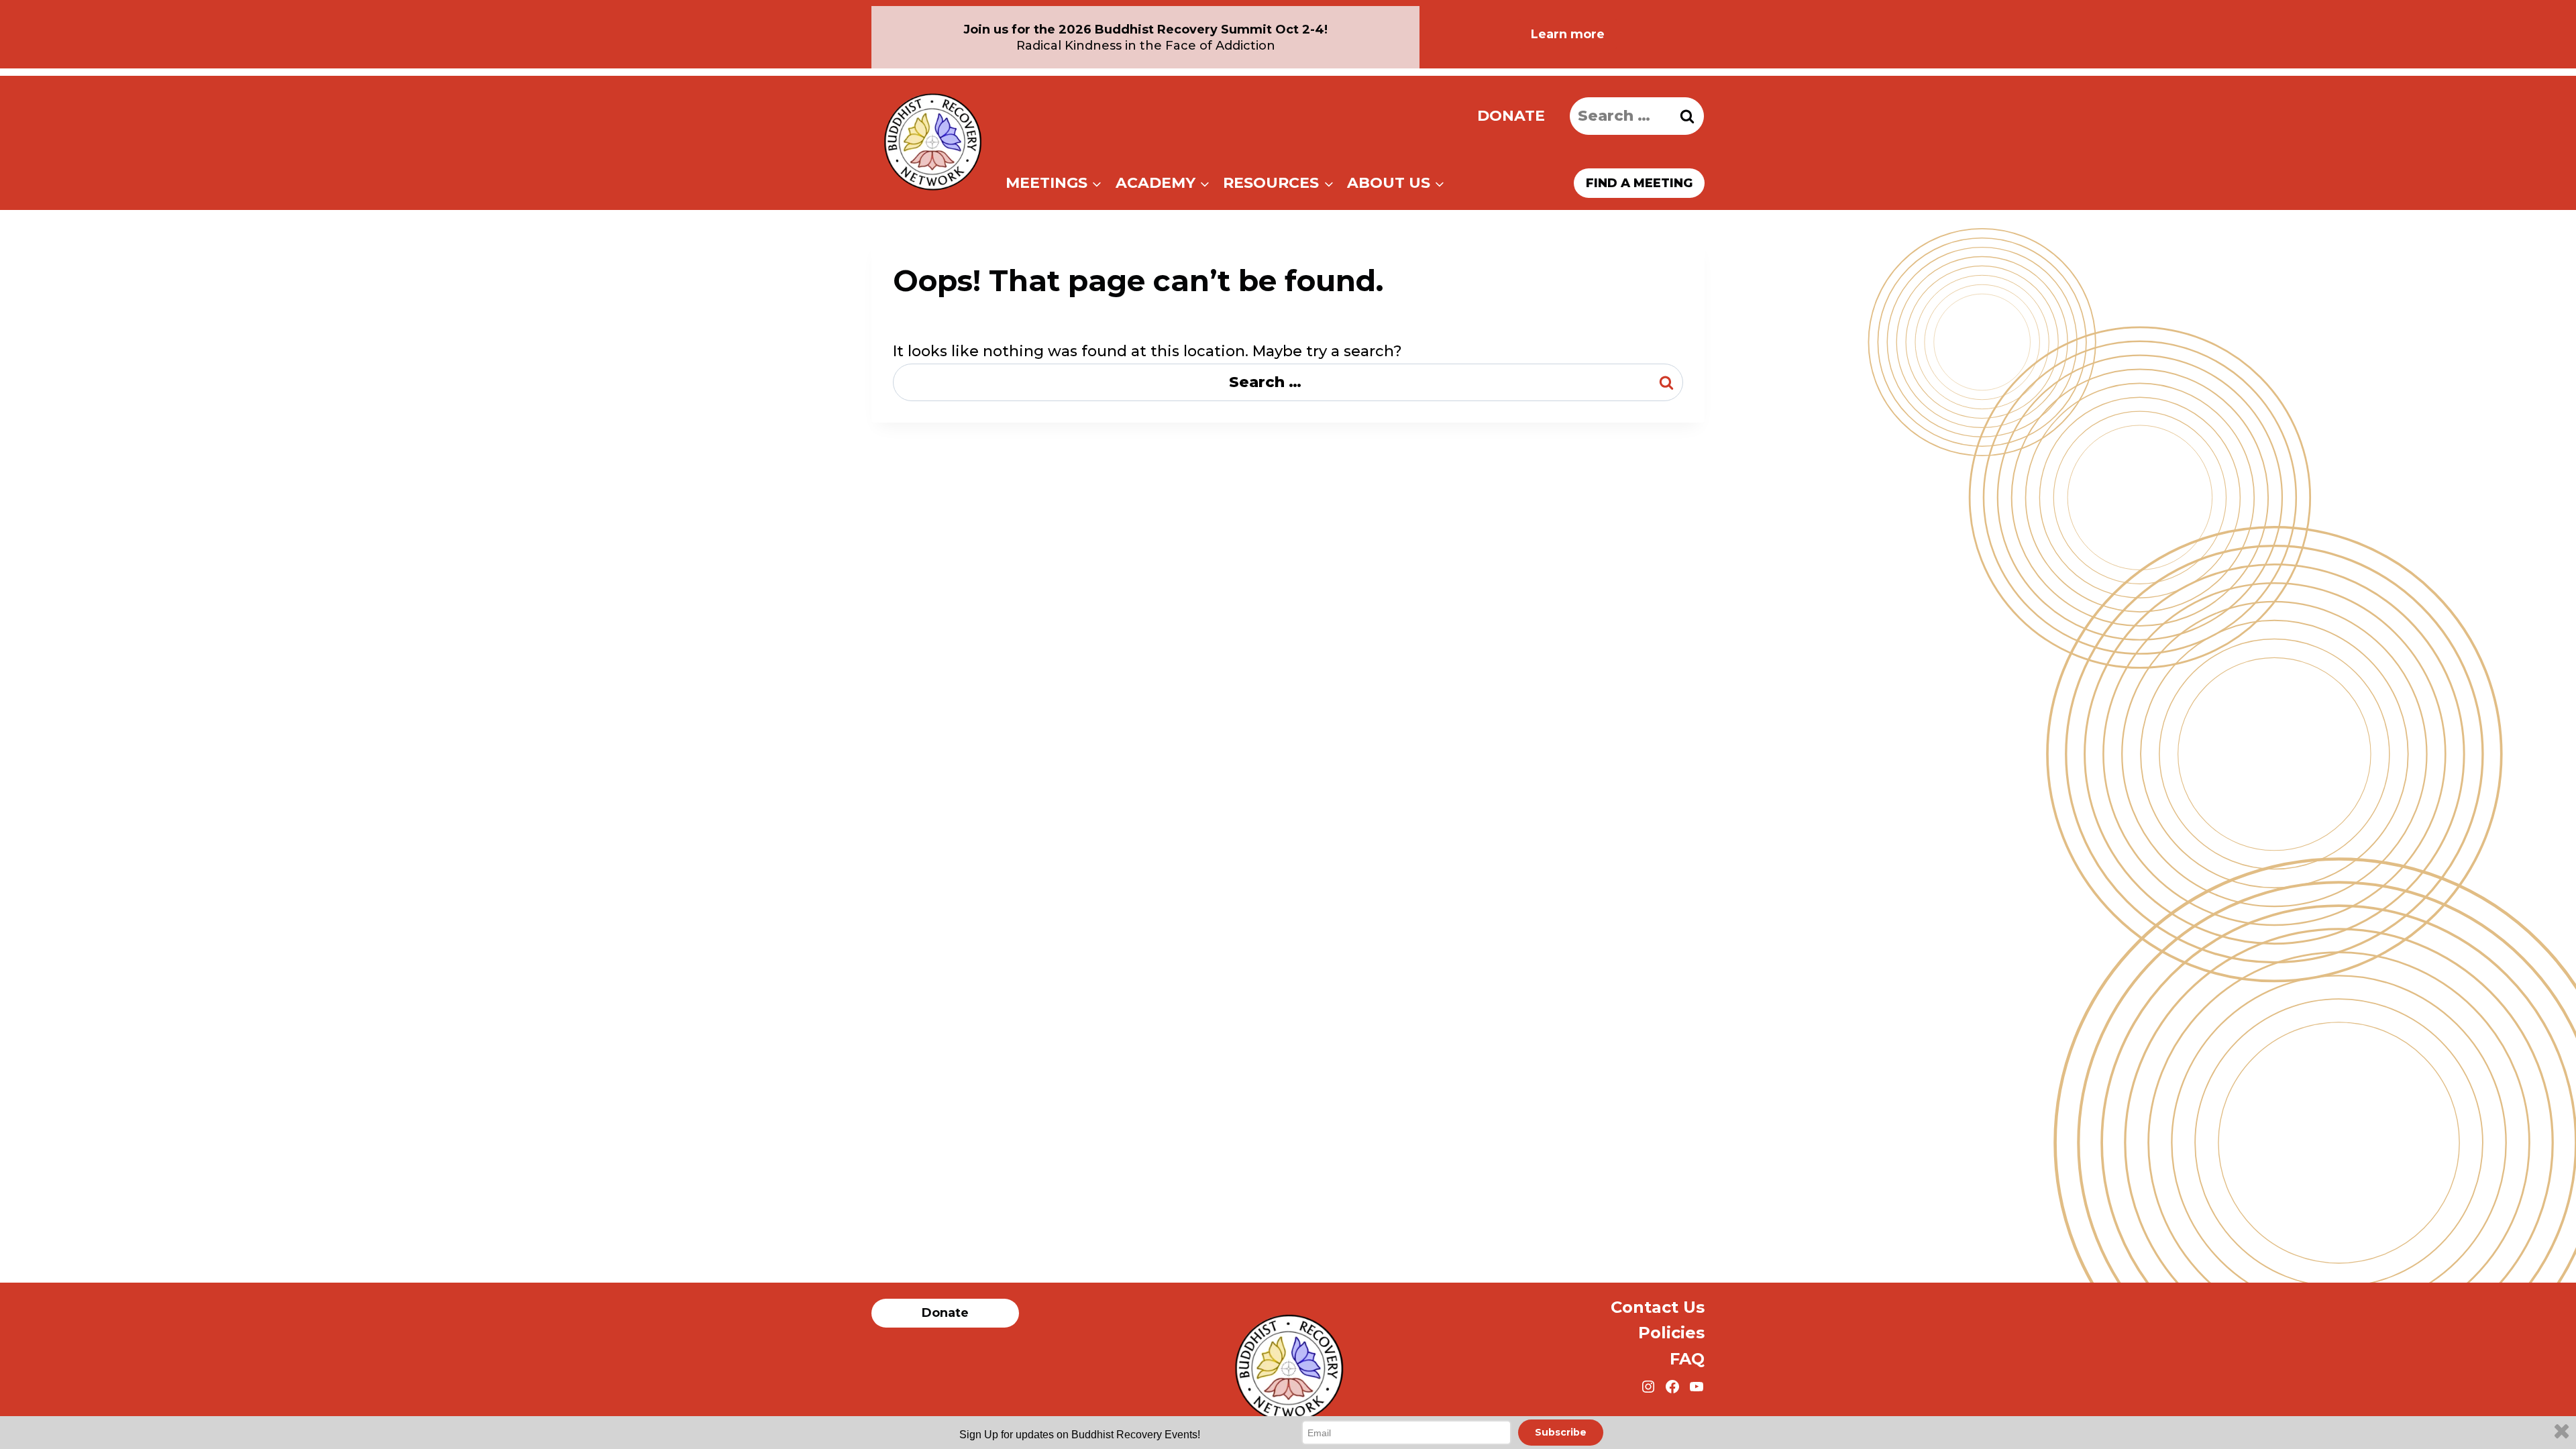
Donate (1511, 116)
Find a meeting (1639, 183)
